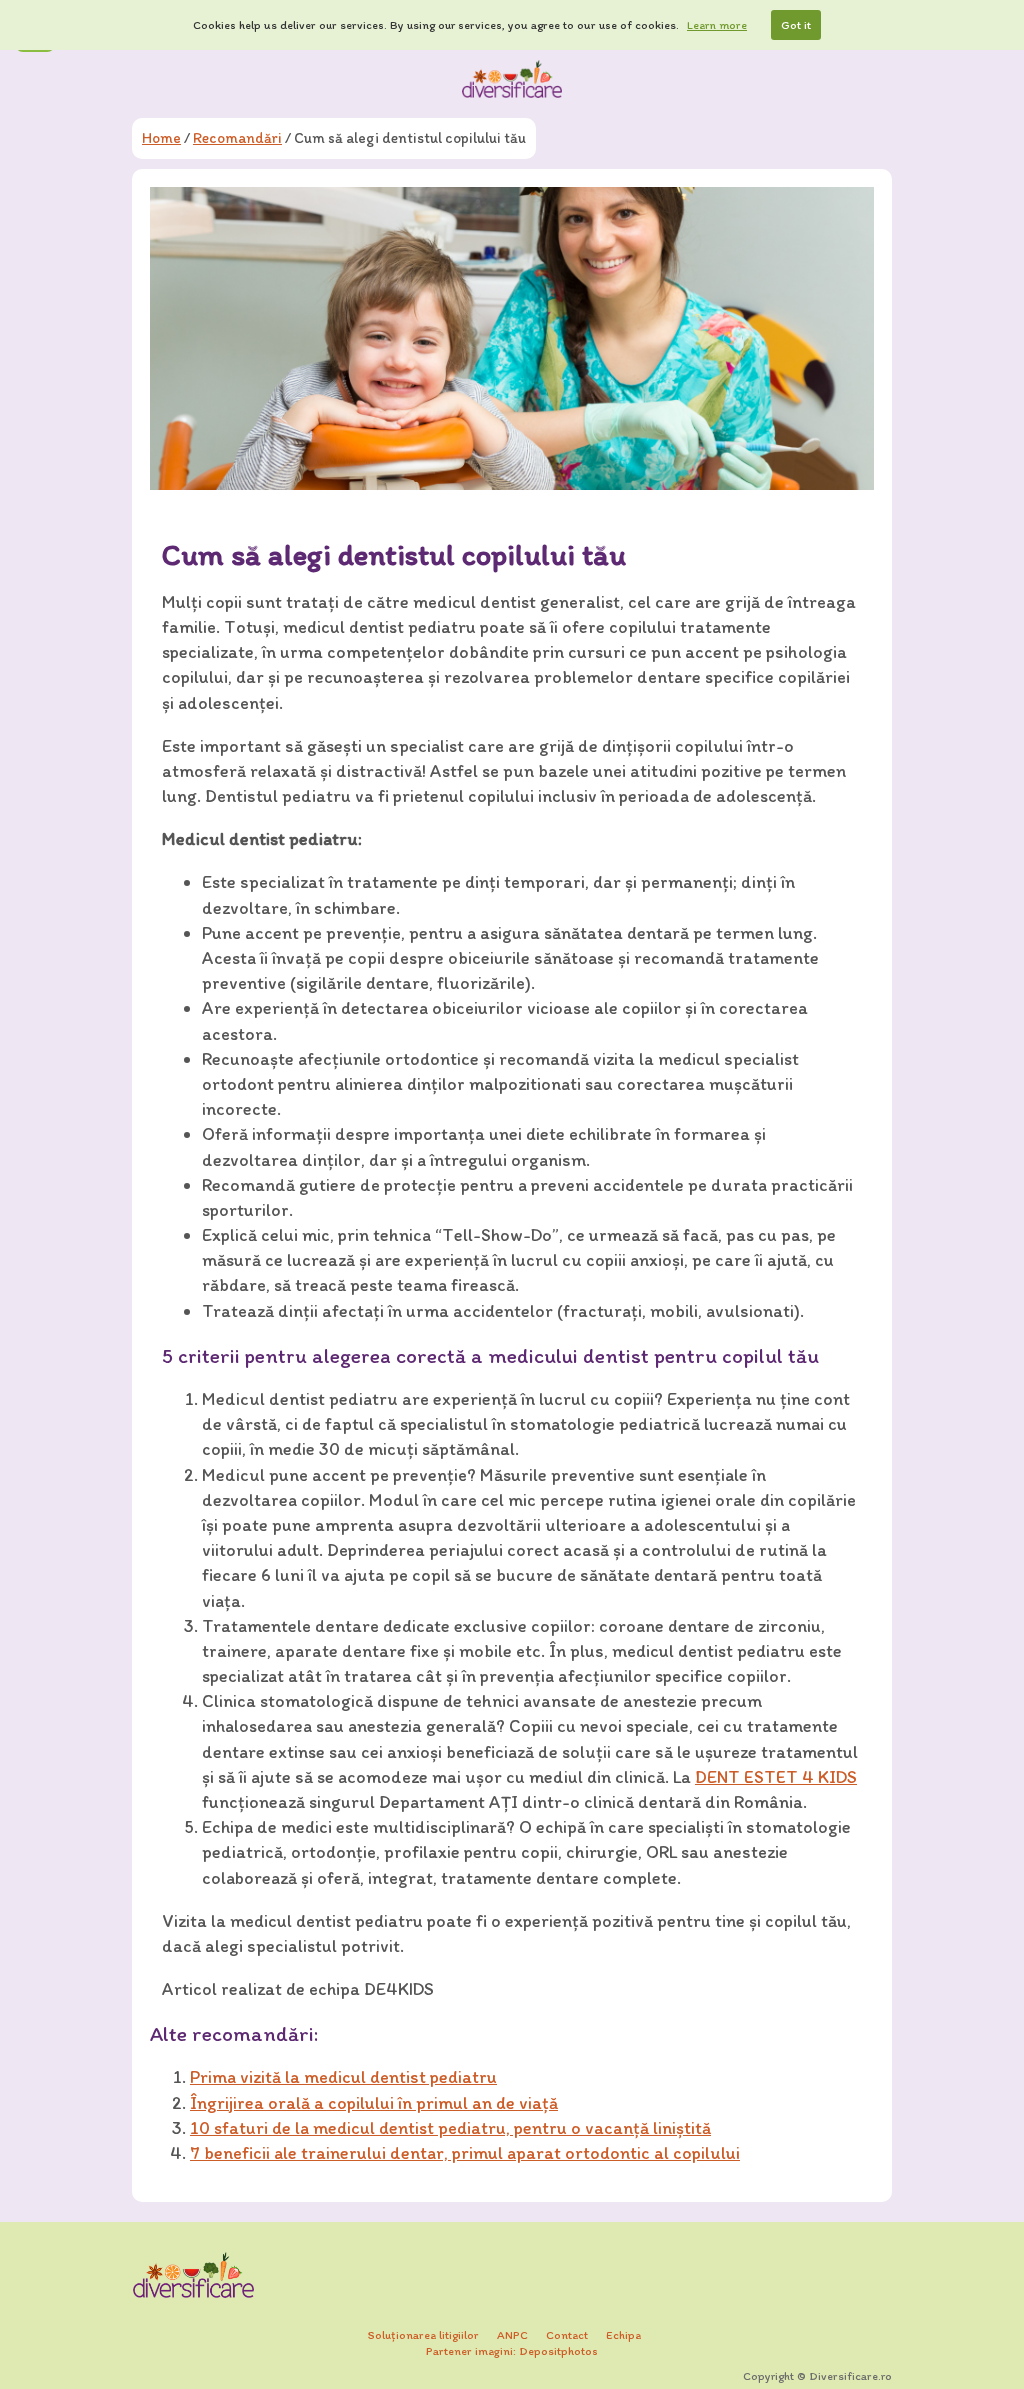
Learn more (717, 25)
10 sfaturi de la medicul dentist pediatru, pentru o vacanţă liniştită (450, 2128)
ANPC (512, 2335)
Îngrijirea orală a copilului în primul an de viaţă (374, 2103)
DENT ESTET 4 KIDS (776, 1777)
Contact (567, 2335)
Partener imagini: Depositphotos (512, 2351)
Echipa (623, 2335)
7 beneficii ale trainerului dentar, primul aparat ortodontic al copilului (465, 2153)
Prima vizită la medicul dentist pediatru (343, 2077)
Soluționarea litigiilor (423, 2335)
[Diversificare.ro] (512, 79)
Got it (796, 25)
